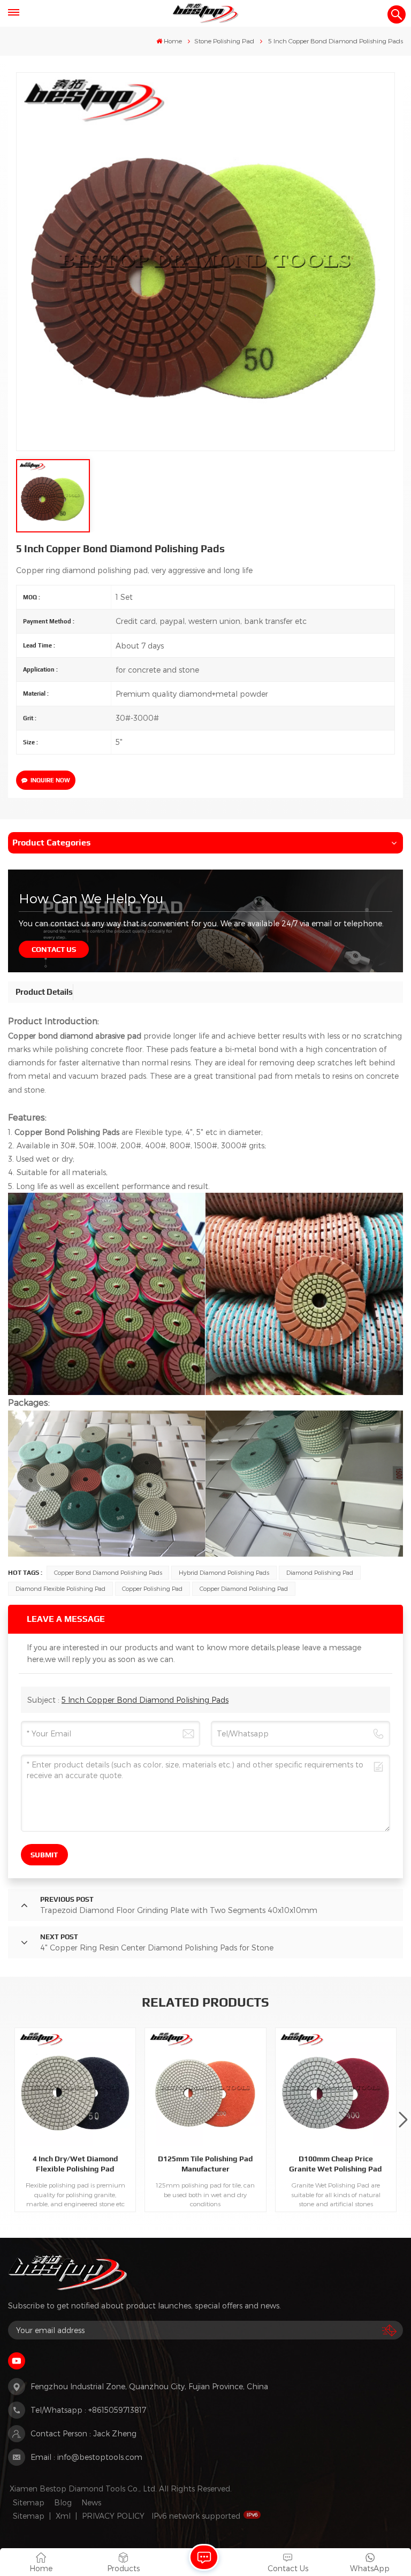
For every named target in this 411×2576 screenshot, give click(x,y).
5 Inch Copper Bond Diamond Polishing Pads (145, 1700)
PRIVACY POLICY (113, 2516)
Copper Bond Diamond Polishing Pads (108, 1572)
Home (173, 41)
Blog (63, 2502)
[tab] (44, 992)
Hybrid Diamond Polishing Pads (224, 1572)
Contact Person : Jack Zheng (83, 2433)
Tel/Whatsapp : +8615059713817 (88, 2410)
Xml (63, 2516)
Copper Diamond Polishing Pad (244, 1588)
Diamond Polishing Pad (320, 1572)
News (91, 2502)
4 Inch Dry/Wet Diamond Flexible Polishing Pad (75, 2164)
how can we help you (91, 898)
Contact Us (54, 949)
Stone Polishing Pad (224, 41)
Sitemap (29, 2502)
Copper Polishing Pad (152, 1588)
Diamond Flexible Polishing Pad (60, 1588)
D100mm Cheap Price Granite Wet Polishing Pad (336, 2164)
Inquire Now (50, 780)
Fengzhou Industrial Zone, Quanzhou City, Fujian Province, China (149, 2386)
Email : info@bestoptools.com (86, 2457)
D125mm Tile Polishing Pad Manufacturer (205, 2164)
